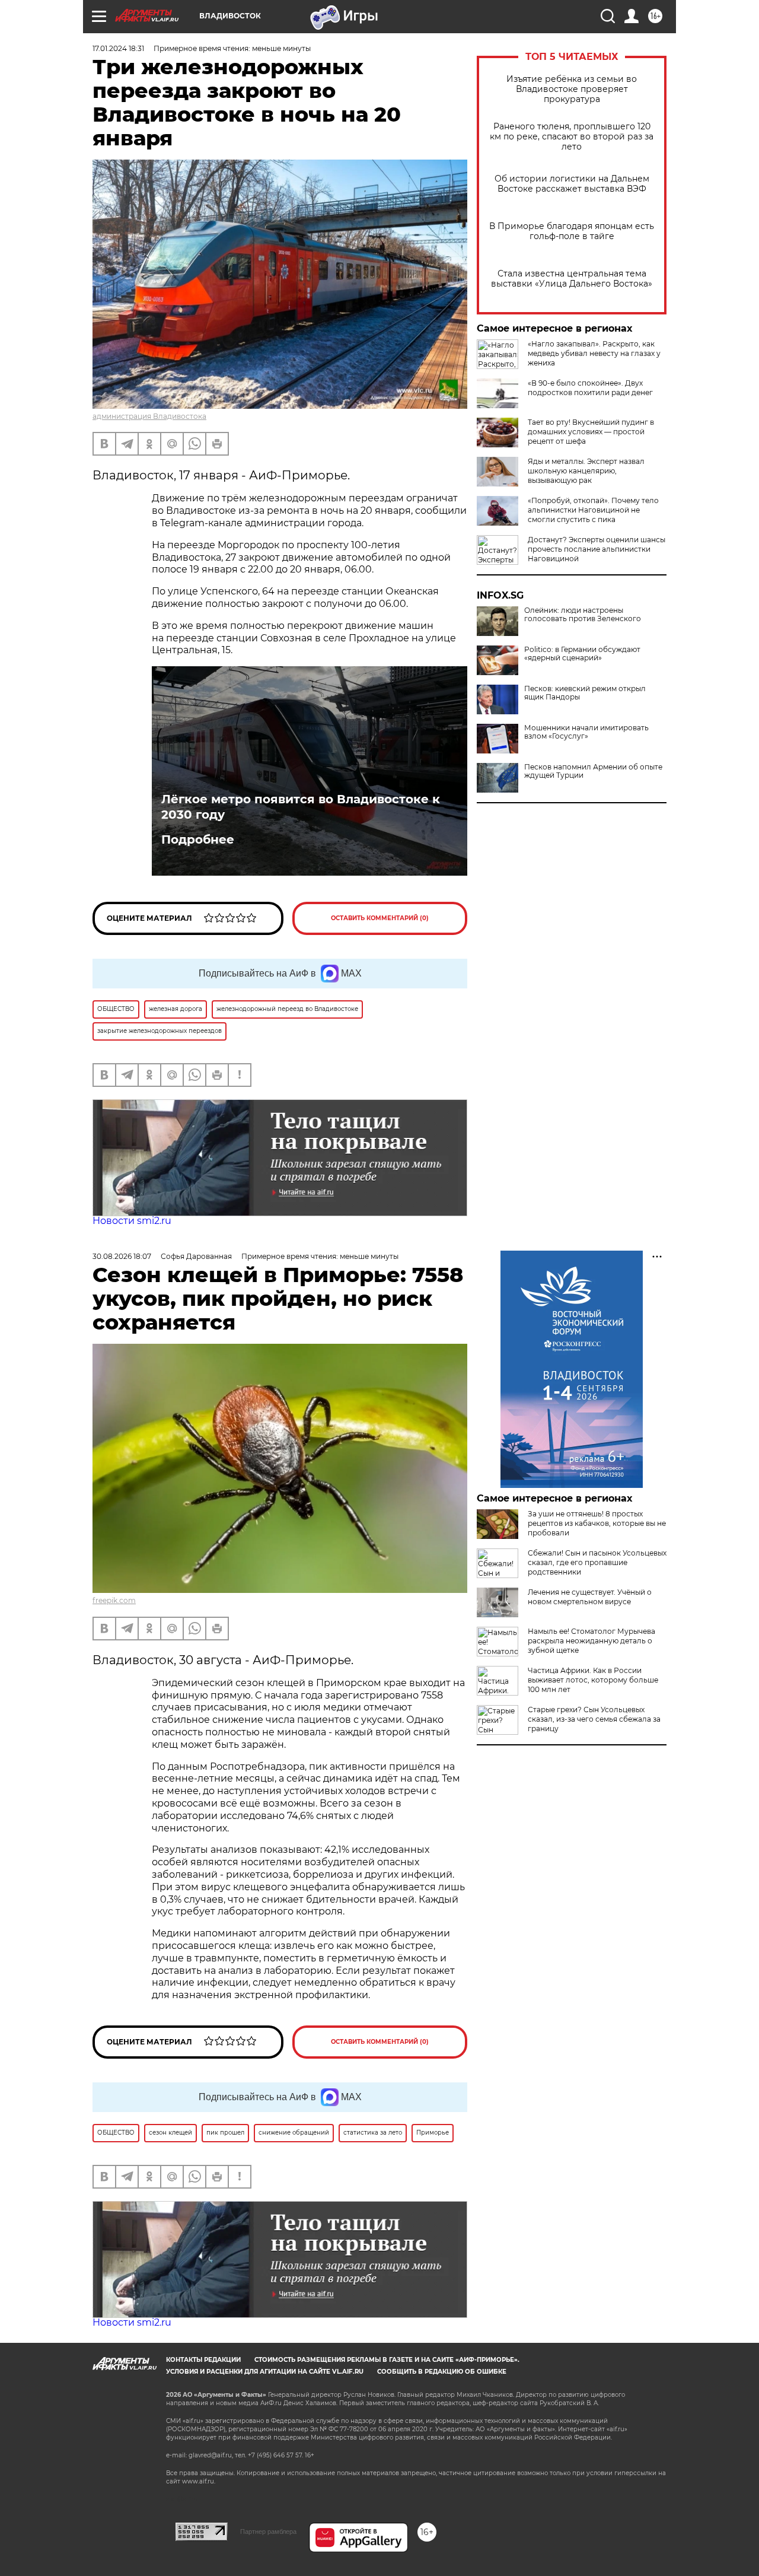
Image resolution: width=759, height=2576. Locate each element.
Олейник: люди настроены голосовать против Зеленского (583, 615)
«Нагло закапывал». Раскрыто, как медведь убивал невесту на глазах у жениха (594, 353)
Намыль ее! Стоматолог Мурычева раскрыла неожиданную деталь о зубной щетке (591, 1641)
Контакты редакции (203, 2360)
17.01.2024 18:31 (118, 48)
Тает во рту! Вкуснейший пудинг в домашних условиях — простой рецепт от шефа (591, 432)
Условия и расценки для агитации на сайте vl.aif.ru (265, 2372)
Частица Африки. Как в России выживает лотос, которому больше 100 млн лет (593, 1680)
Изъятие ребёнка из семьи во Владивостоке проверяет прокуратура (572, 89)
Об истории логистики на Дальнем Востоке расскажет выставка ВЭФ (572, 184)
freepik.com (114, 1600)
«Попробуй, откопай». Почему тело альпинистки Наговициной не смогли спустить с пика (593, 510)
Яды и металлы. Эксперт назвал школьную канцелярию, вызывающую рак (586, 471)
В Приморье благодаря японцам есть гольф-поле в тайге (572, 231)
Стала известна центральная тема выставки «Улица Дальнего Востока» (572, 279)
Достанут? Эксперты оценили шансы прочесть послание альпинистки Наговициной (597, 549)
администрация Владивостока (149, 416)
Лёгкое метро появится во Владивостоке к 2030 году (301, 807)
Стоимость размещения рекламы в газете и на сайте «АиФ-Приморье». (387, 2360)
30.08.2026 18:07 (122, 1256)
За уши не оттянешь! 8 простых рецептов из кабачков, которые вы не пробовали (597, 1523)
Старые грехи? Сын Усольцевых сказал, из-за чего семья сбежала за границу (594, 1719)
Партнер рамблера (268, 2532)
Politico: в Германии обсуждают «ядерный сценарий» (582, 654)
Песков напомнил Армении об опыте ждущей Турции (593, 771)
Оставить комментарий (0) (380, 918)
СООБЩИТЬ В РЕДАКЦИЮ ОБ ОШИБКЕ (442, 2372)
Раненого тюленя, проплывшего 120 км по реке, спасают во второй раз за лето (572, 137)
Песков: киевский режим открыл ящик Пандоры (585, 693)
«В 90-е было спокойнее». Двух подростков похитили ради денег (590, 388)
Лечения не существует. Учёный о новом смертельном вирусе (590, 1597)
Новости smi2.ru (132, 1221)
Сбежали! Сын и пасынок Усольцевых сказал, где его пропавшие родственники (597, 1562)
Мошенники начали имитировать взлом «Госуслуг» (586, 732)
